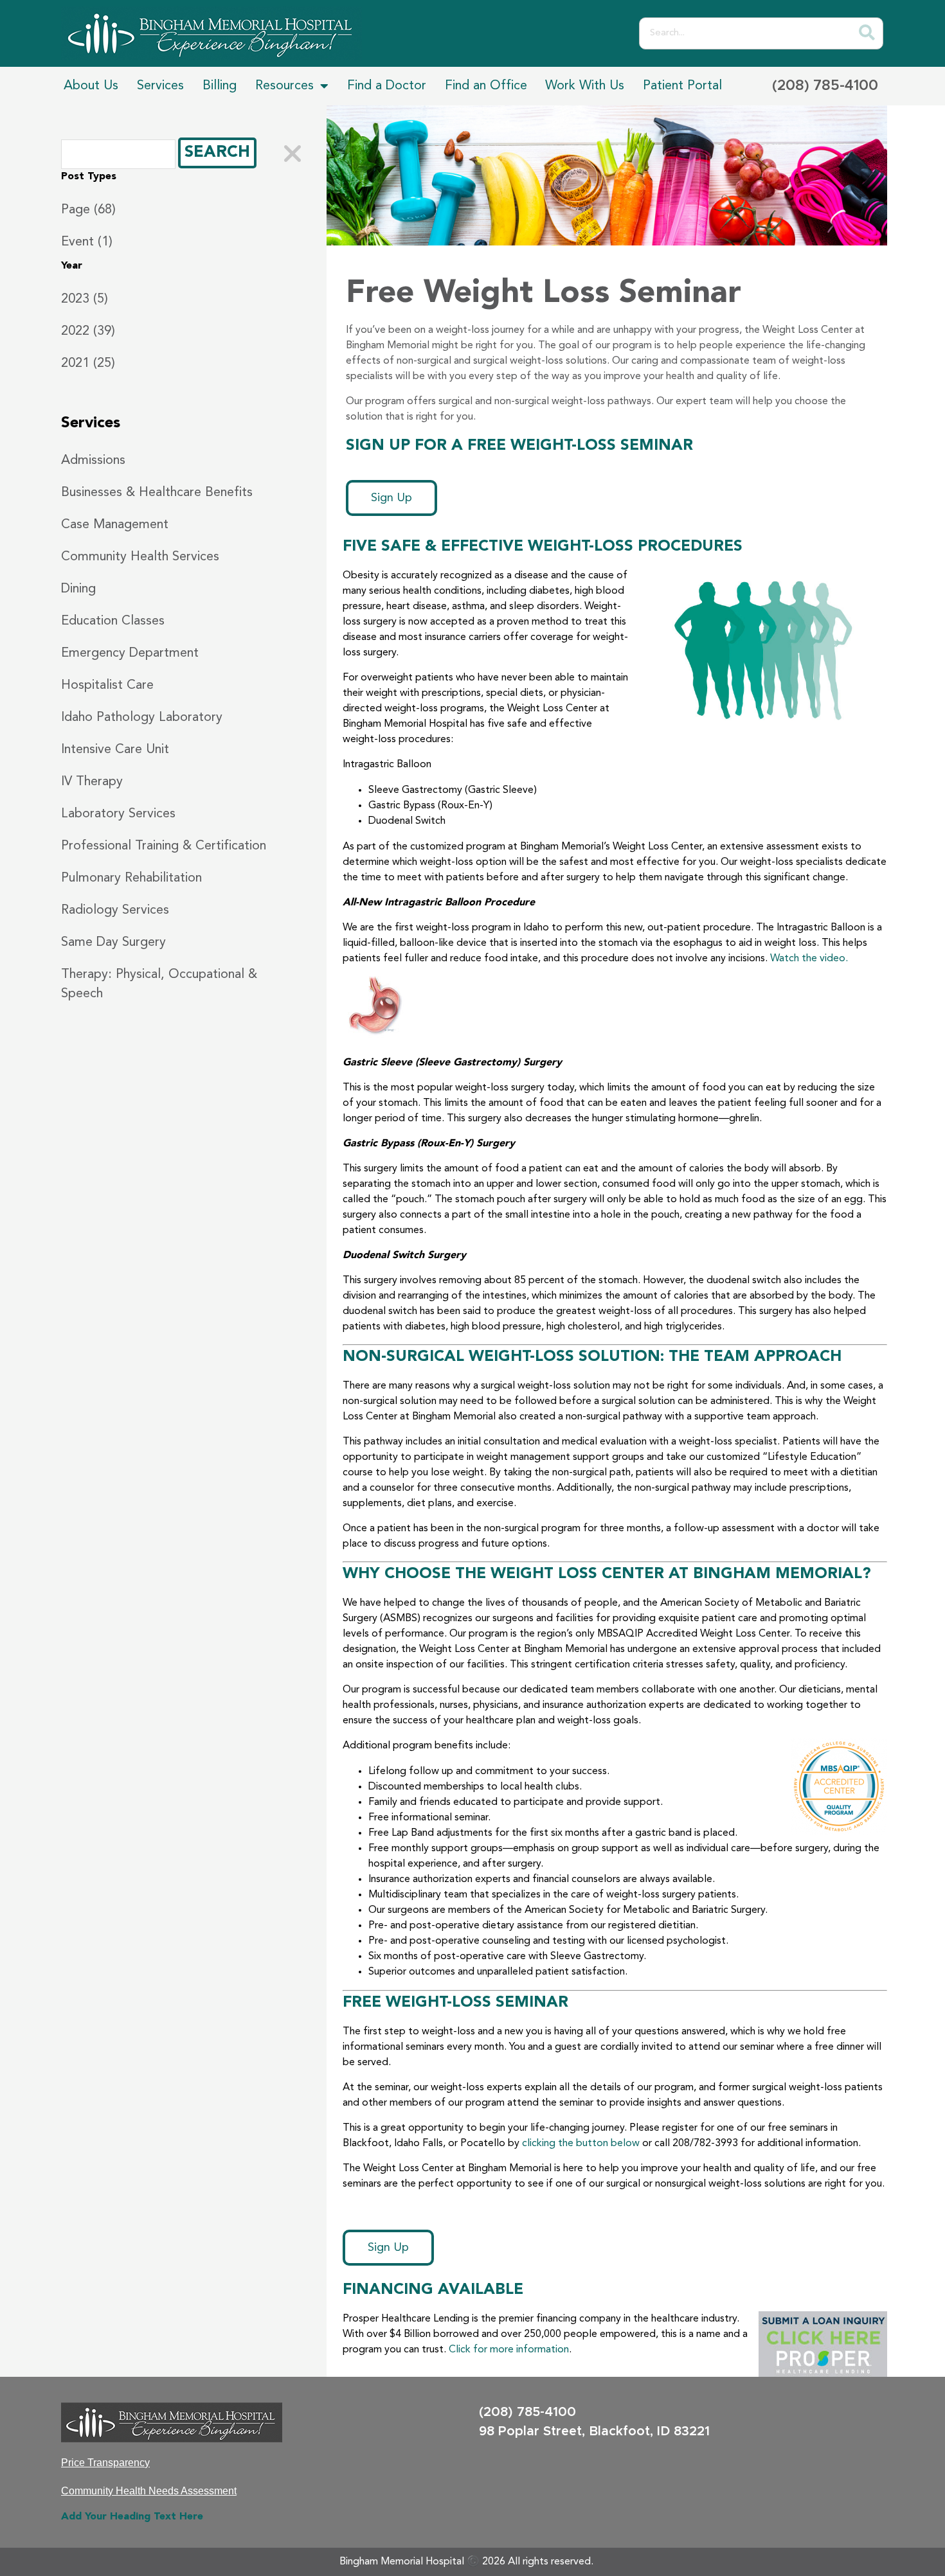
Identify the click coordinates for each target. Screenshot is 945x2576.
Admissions (93, 461)
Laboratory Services (118, 814)
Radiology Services (115, 910)
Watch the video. (809, 959)
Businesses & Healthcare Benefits (157, 493)
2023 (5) (85, 299)
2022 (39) (88, 332)
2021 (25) (88, 364)
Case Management (115, 525)
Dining (78, 589)
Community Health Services (140, 557)
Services (160, 86)
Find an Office (486, 86)
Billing (220, 86)
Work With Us (585, 86)
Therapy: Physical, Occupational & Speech (159, 984)
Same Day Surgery (113, 943)
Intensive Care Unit (115, 750)
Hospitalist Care (107, 686)
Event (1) (87, 242)
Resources (284, 86)
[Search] (867, 33)
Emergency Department (130, 653)
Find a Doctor (387, 86)
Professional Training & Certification (164, 846)
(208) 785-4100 (825, 86)
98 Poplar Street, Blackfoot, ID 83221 (594, 2431)
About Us (91, 86)
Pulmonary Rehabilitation (131, 878)
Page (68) (88, 210)
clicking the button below (581, 2144)
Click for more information (509, 2350)
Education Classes (113, 621)
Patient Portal (682, 86)
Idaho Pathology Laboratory (142, 718)
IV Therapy (92, 782)
